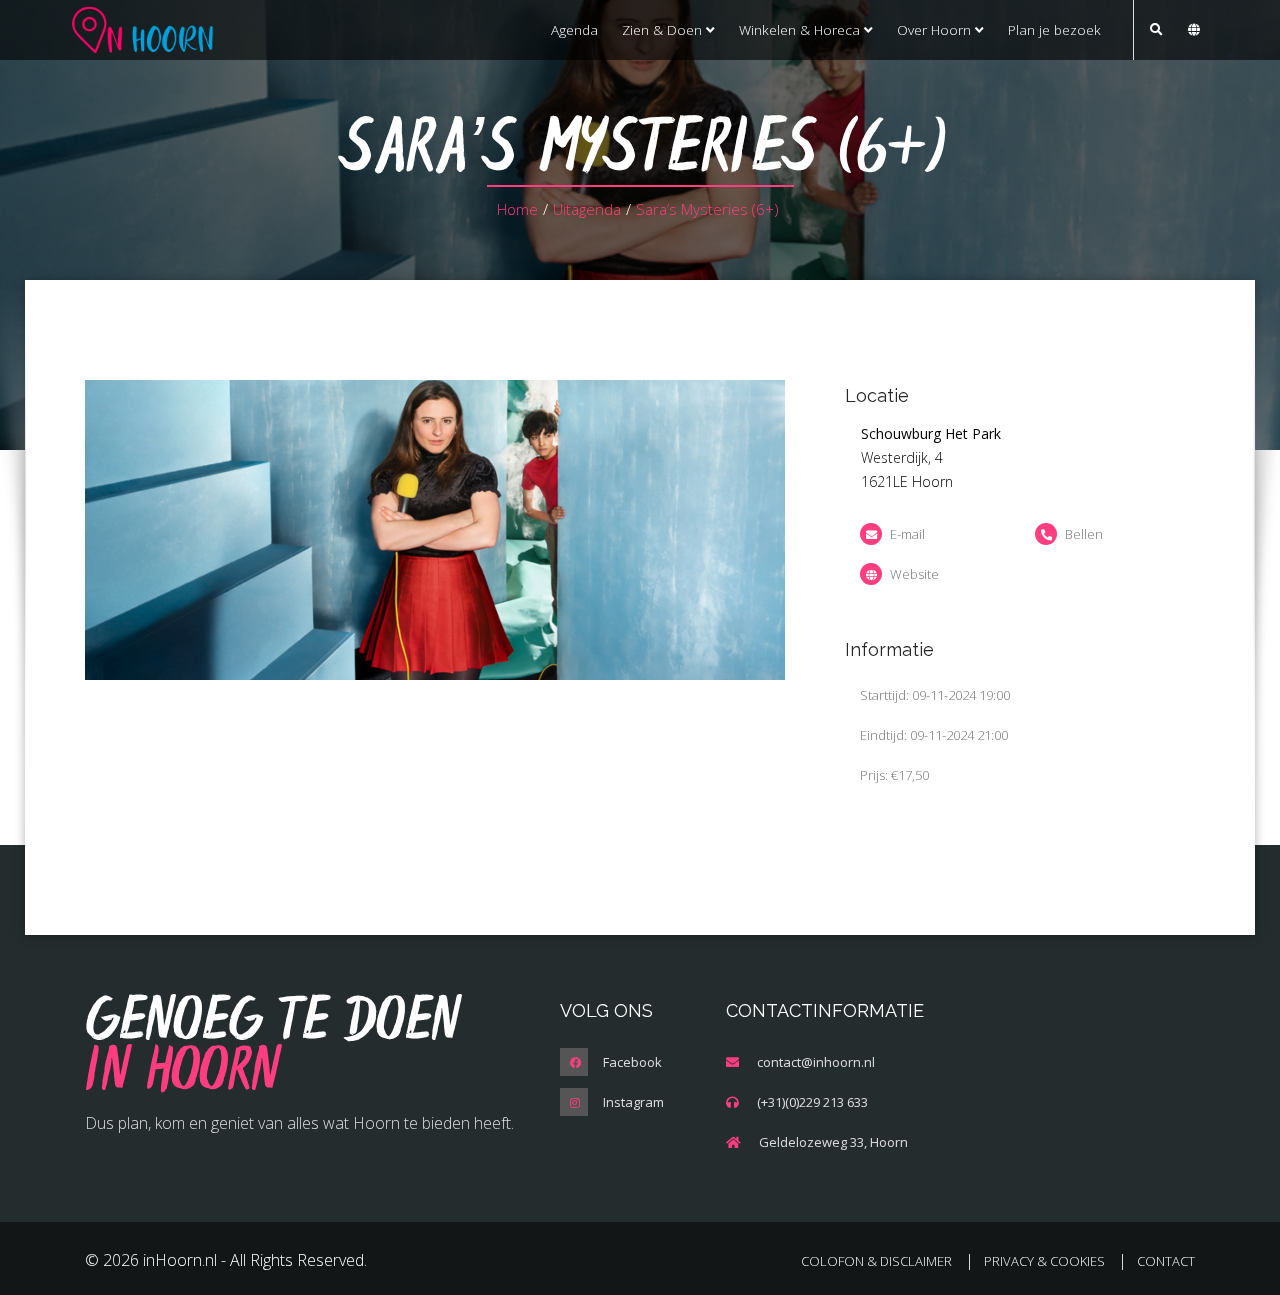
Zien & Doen (664, 29)
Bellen (1084, 534)
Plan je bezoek (1054, 29)
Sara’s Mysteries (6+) (707, 209)
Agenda (574, 29)
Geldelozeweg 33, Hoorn (833, 1142)
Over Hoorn (936, 29)
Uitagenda (587, 209)
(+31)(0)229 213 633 (812, 1102)
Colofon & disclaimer (876, 1261)
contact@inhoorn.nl (816, 1062)
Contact (1166, 1261)
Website (914, 574)
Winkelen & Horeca (801, 29)
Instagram (633, 1102)
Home (517, 209)
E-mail (907, 534)
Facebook (632, 1062)
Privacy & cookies (1044, 1261)
